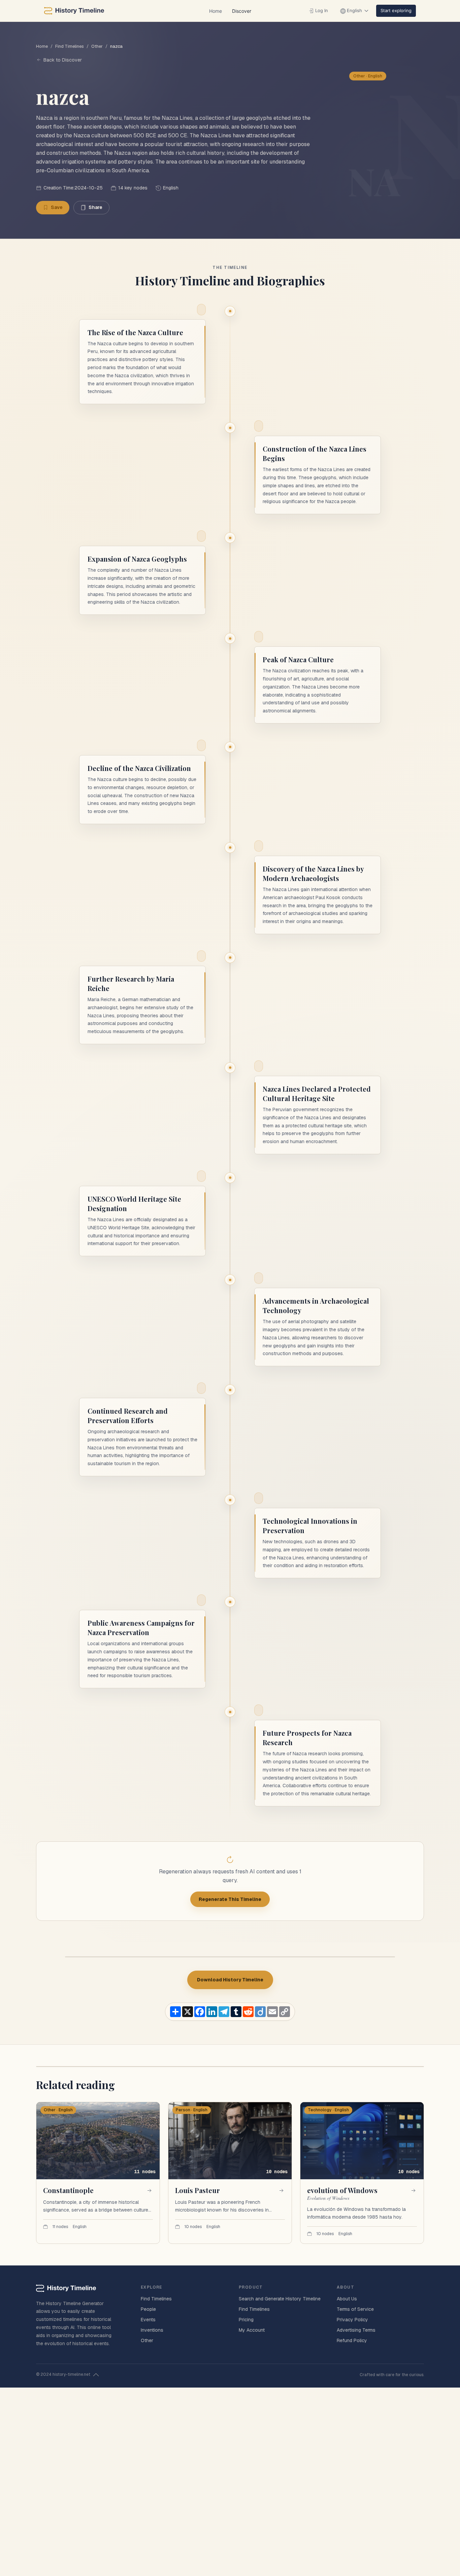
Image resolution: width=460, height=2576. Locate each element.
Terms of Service (355, 2309)
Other (97, 46)
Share (95, 207)
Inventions (152, 2330)
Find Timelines (70, 46)
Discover (242, 11)
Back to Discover (63, 60)
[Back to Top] (96, 2375)
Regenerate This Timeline (230, 1899)
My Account (252, 2330)
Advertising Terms (356, 2330)
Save (57, 207)
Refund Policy (352, 2340)
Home (216, 11)
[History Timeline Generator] (74, 11)
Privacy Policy (352, 2320)
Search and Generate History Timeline (280, 2299)
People (148, 2309)
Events (148, 2320)
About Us (347, 2299)
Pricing (246, 2320)
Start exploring (396, 10)
